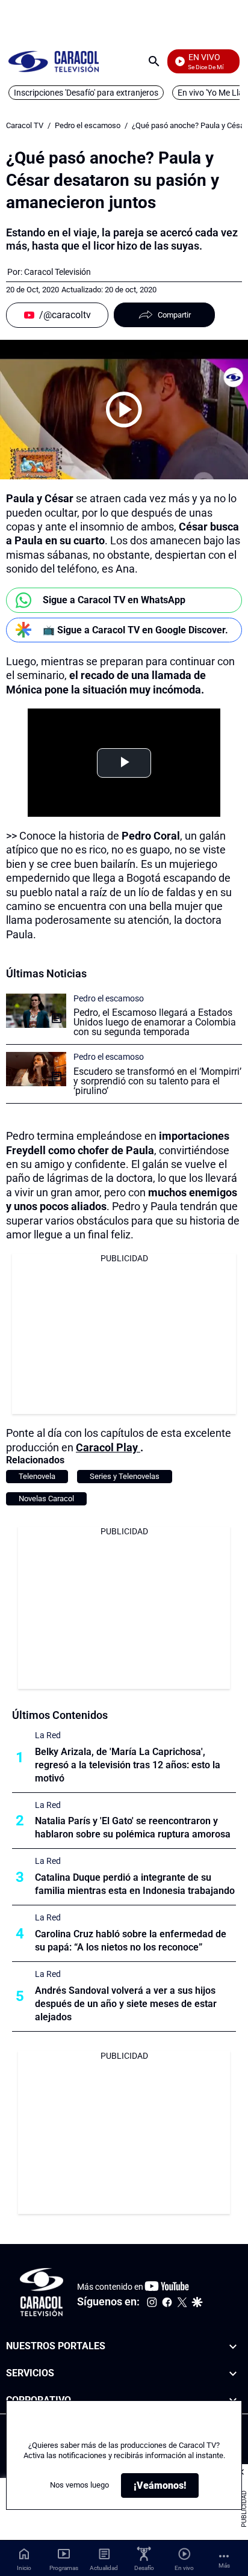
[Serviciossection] (233, 2373)
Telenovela (37, 1476)
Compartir (174, 315)
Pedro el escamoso (88, 125)
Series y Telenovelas (125, 1476)
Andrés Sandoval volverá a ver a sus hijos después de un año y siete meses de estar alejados (126, 2004)
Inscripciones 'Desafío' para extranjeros (86, 93)
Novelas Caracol (46, 1499)
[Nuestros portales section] (233, 2347)
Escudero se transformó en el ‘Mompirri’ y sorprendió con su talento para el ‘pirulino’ (157, 1081)
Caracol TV (25, 125)
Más (224, 2565)
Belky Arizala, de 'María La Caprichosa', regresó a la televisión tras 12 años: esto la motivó (128, 1765)
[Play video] (124, 410)
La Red (48, 1735)
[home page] (54, 61)
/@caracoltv (65, 315)
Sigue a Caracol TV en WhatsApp (114, 600)
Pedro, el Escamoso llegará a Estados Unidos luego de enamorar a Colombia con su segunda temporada (155, 1022)
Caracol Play (108, 1447)
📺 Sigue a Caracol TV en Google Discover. (135, 630)
